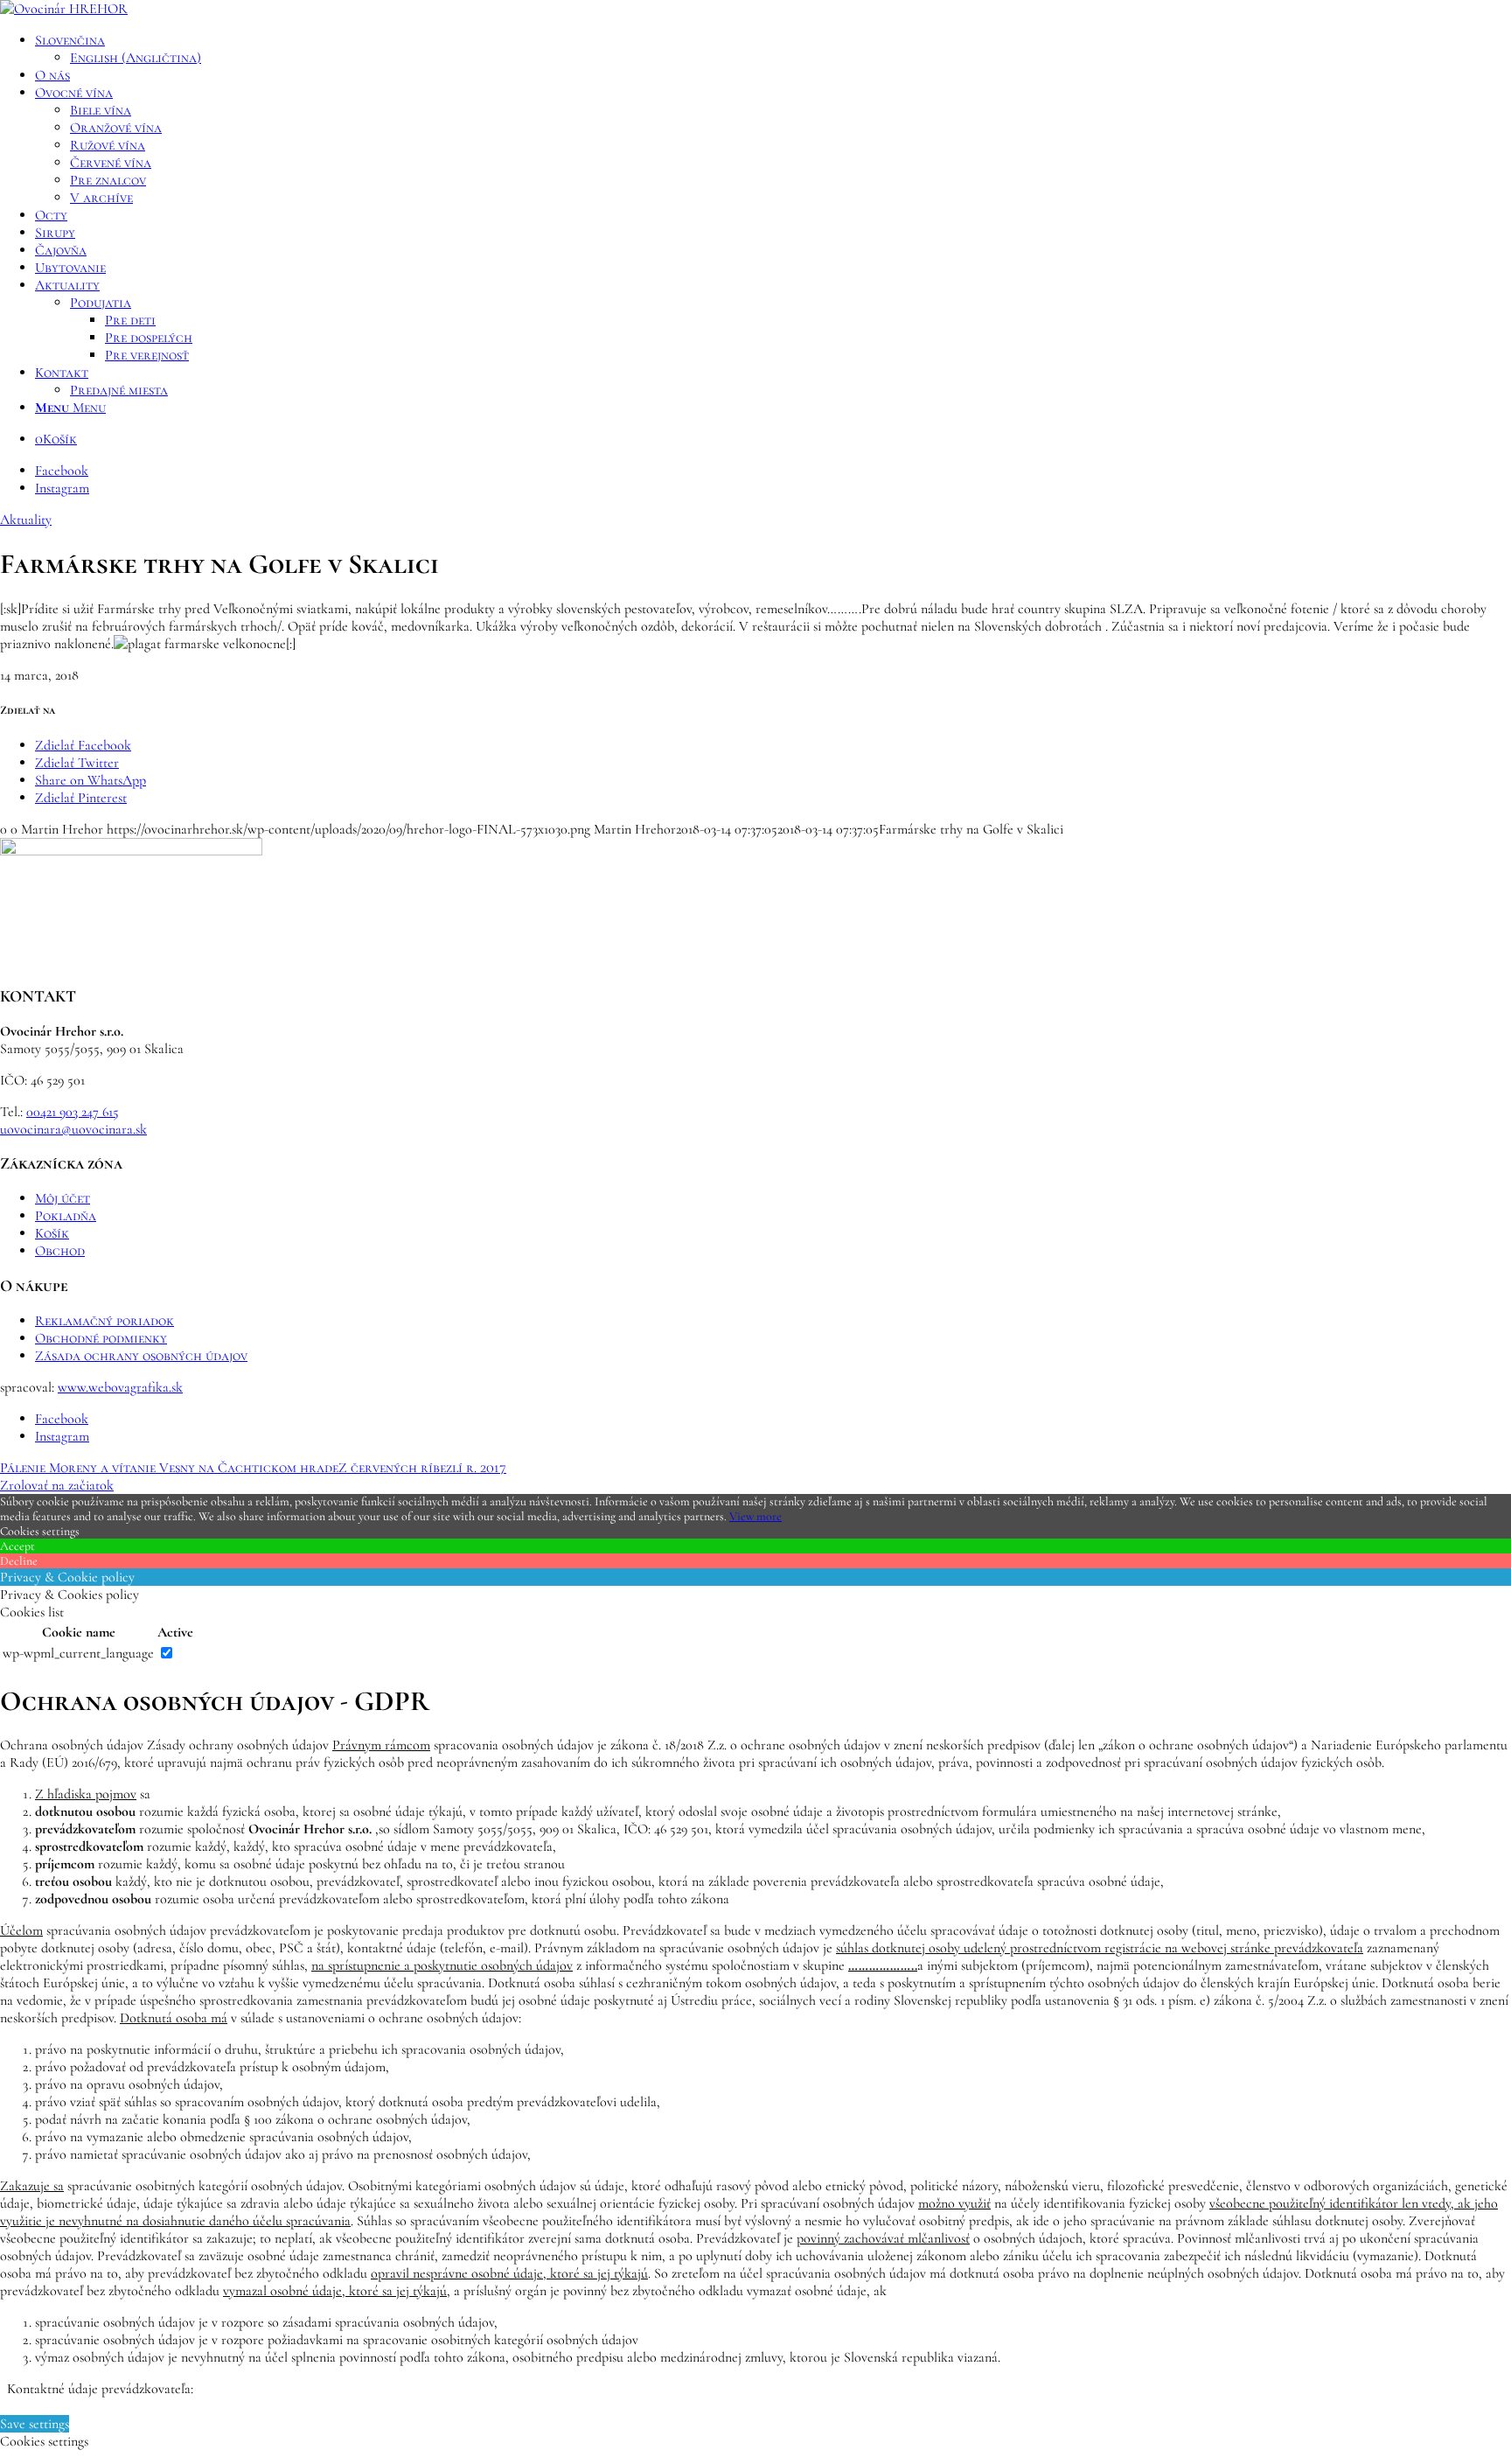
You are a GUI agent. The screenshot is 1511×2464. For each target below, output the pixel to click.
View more (755, 1516)
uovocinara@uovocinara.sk (73, 1129)
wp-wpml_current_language (78, 1653)
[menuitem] (773, 49)
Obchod (60, 1251)
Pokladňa (66, 1216)
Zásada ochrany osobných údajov (141, 1356)
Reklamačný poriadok (104, 1321)
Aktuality (26, 520)
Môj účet (63, 1198)
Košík (52, 1233)
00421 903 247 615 (73, 1112)
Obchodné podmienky (101, 1338)
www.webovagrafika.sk (120, 1387)
